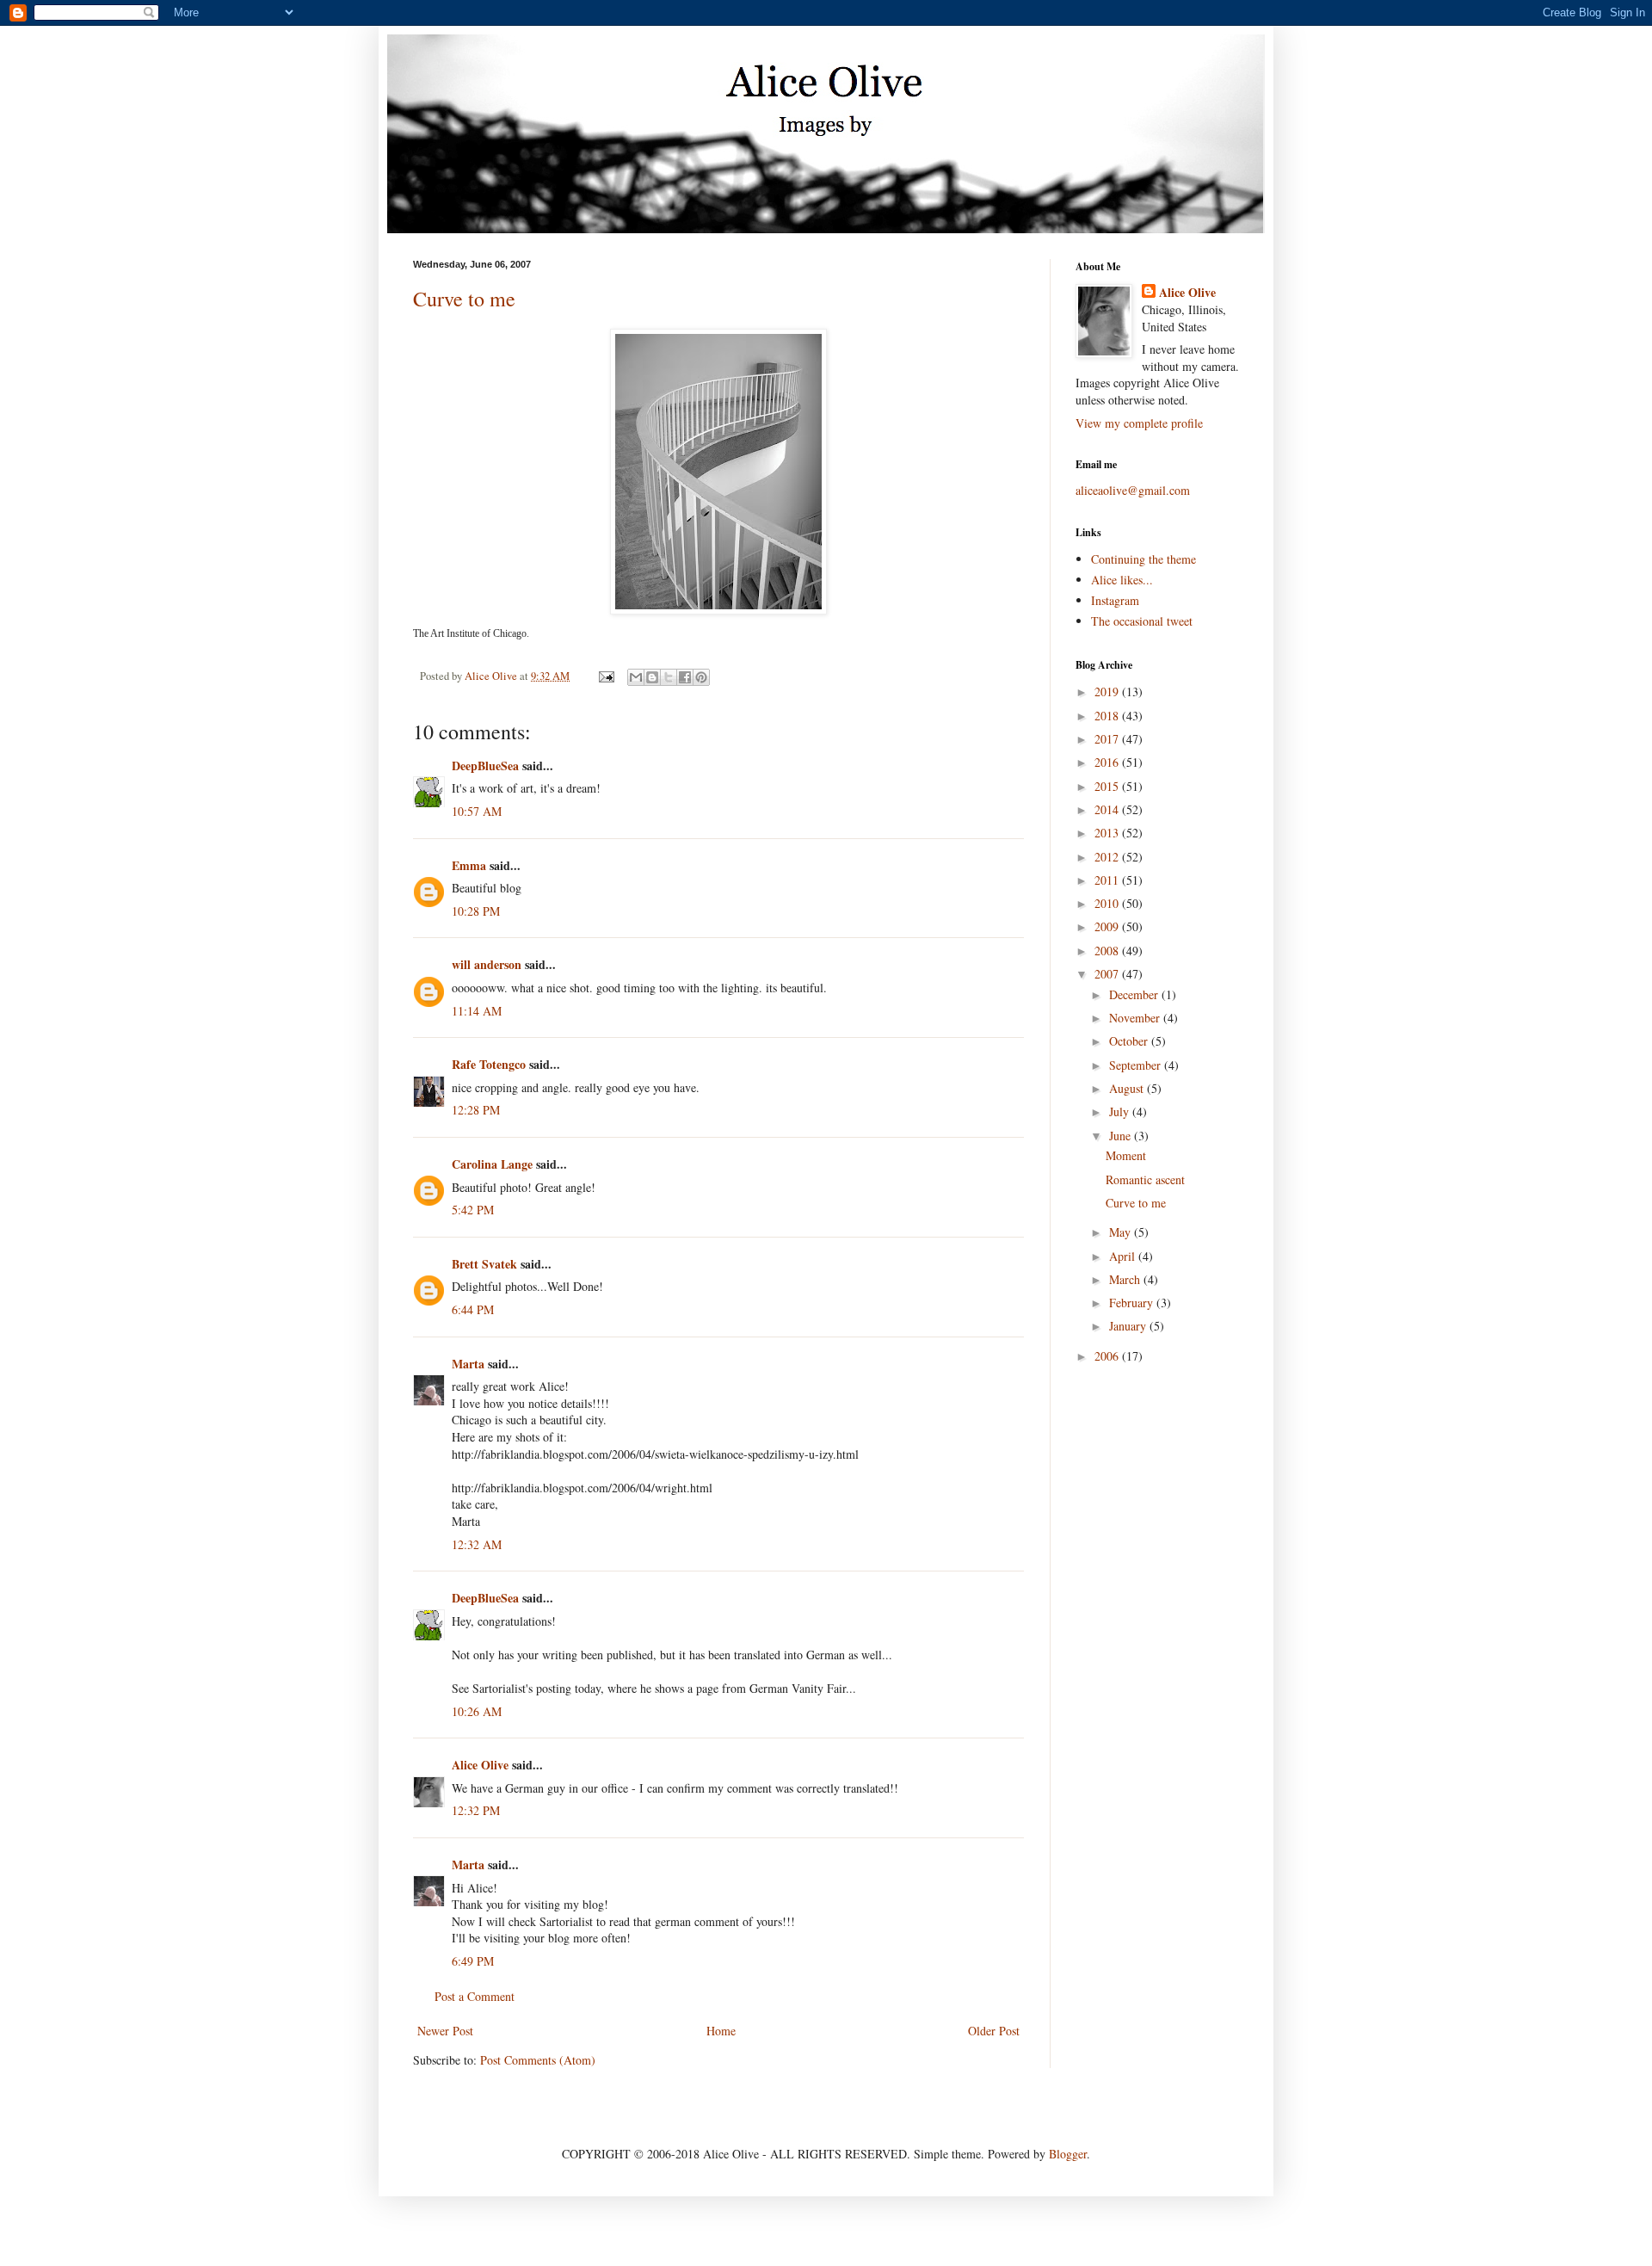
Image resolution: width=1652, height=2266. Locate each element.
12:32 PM (476, 1810)
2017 (1108, 739)
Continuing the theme (1143, 559)
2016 (1108, 762)
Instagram (1115, 600)
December (1135, 994)
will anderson (487, 964)
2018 (1108, 716)
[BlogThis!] (652, 677)
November (1136, 1018)
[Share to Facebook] (685, 677)
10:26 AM (477, 1711)
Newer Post (445, 2031)
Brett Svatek (484, 1264)
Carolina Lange (492, 1164)
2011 (1108, 880)
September (1137, 1065)
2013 (1108, 833)
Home (721, 2031)
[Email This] (636, 677)
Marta (468, 1364)
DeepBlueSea (485, 766)
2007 (1108, 974)
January (1129, 1326)
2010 (1108, 903)
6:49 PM (473, 1961)
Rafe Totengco (489, 1064)
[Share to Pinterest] (701, 677)
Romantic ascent (1145, 1179)
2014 (1108, 809)
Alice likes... (1122, 580)
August (1128, 1088)
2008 (1108, 951)
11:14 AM (477, 1011)
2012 (1108, 857)
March (1126, 1279)
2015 (1108, 786)
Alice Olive (480, 1765)
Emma (469, 865)
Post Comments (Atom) (538, 2060)
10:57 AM (477, 811)
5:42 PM (473, 1210)
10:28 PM (476, 911)
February (1133, 1303)
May (1122, 1232)
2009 (1108, 926)
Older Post (994, 2031)
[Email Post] (605, 676)
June (1122, 1136)
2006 (1108, 1356)
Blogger (1068, 2154)
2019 (1108, 692)
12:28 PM (476, 1110)
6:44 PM (473, 1309)
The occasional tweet (1142, 621)
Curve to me (464, 299)
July (1121, 1111)
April (1124, 1256)
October (1130, 1041)
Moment (1126, 1155)
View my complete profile (1139, 423)
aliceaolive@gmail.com (1133, 490)
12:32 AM (477, 1544)
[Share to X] (669, 677)
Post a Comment (475, 1996)
